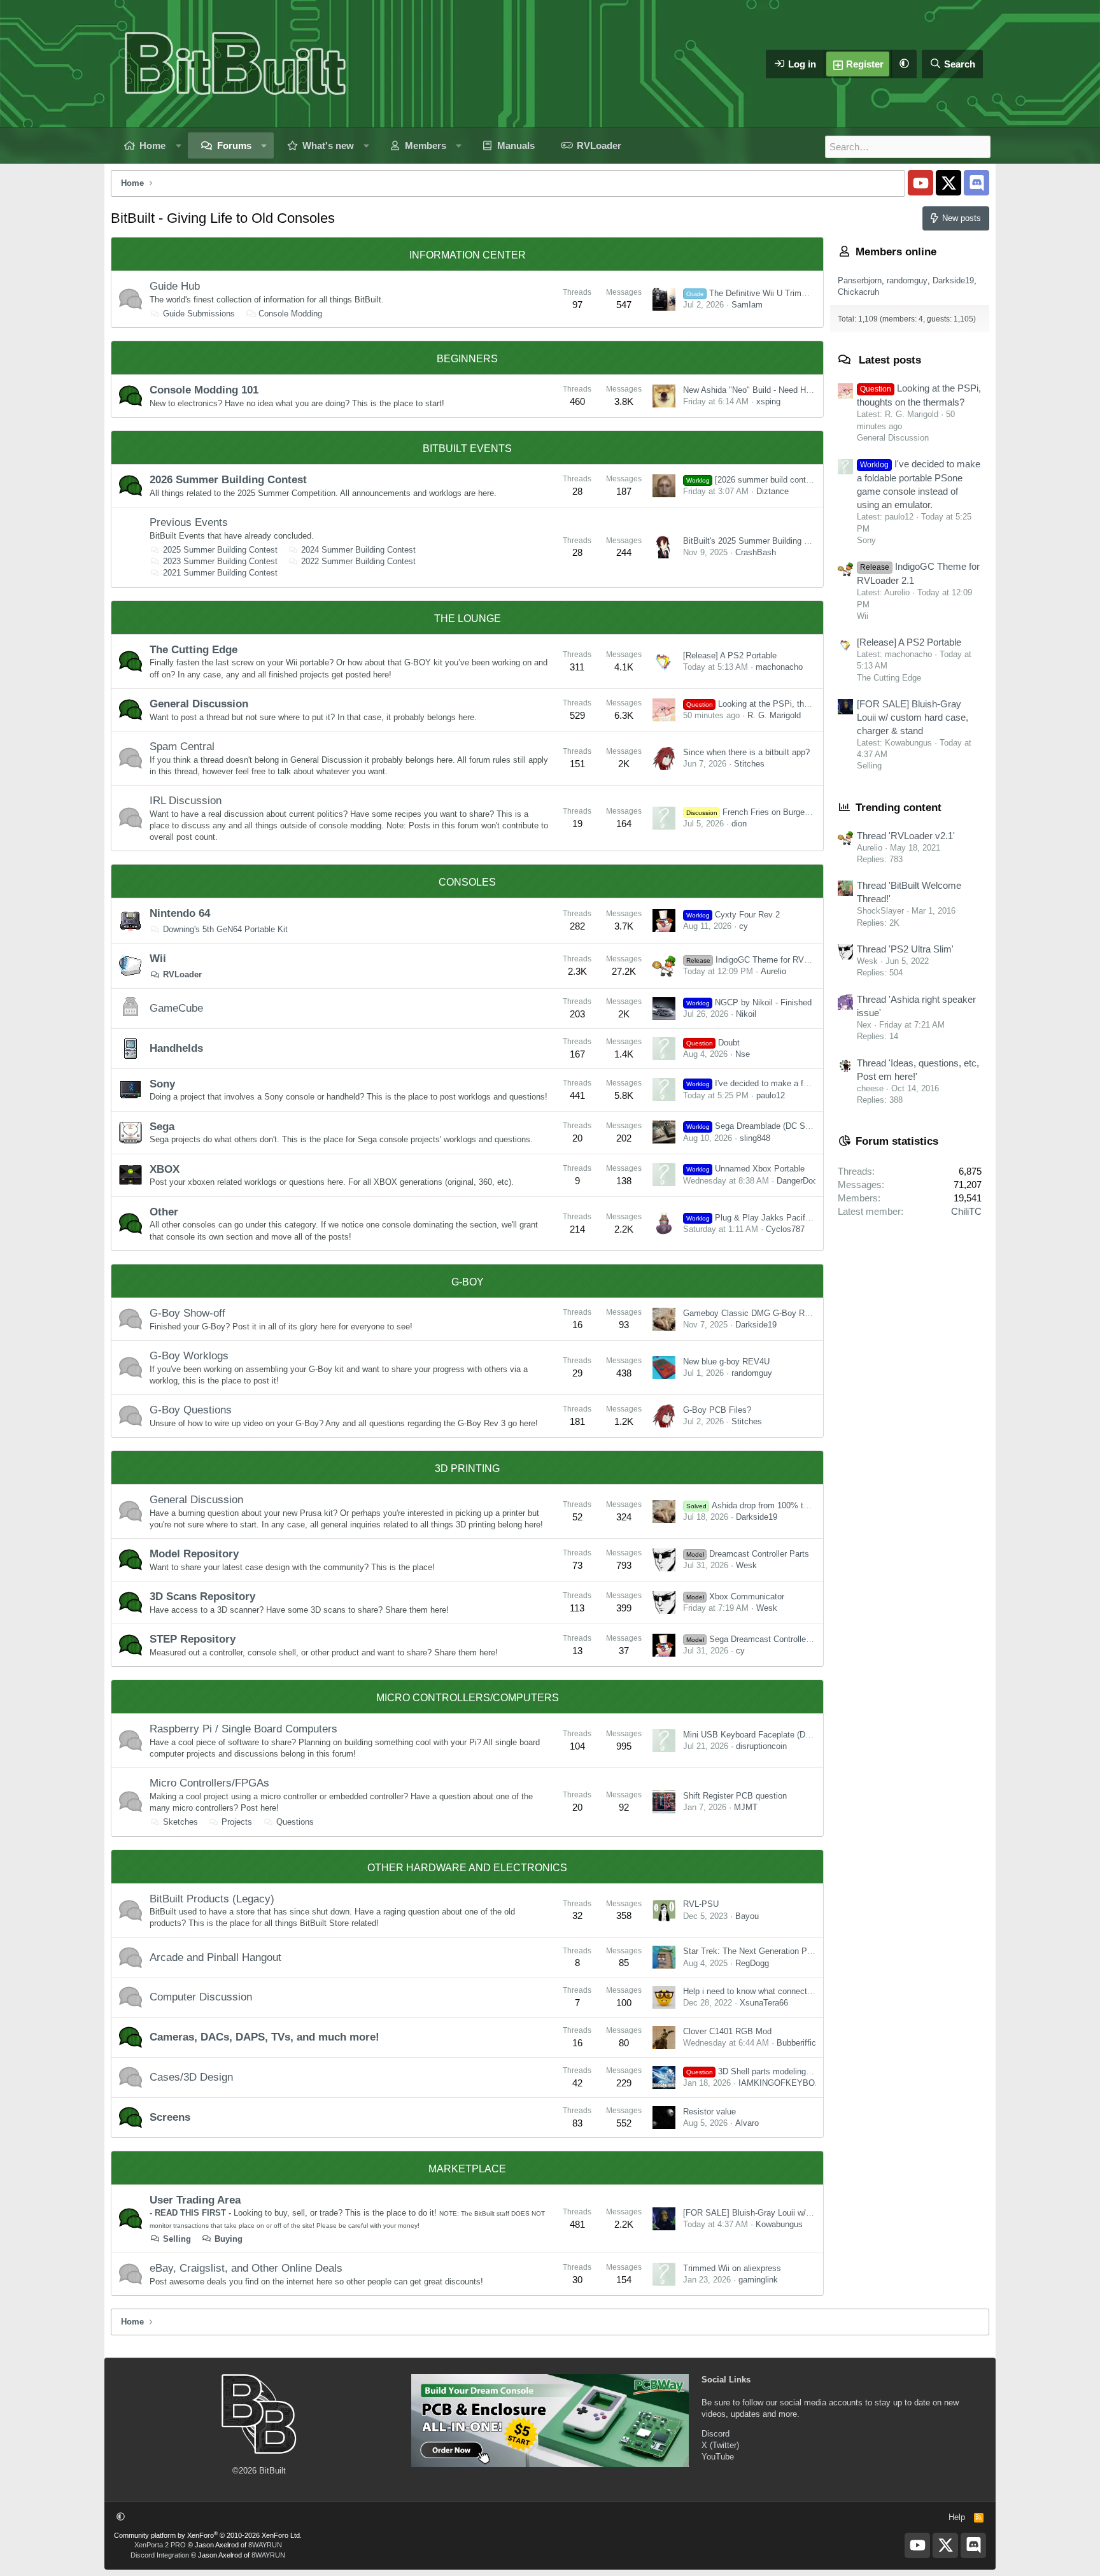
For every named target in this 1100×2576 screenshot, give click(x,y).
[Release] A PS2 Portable (730, 655)
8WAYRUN (265, 2545)
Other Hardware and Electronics (467, 1868)
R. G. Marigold (774, 715)
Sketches (180, 1822)
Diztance (772, 491)
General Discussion (199, 704)
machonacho (779, 667)
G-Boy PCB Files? (717, 1410)
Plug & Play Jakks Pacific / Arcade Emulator (783, 1218)
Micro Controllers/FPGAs (209, 1783)
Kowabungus (779, 2224)
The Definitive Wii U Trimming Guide (765, 293)
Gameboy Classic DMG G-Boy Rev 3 (752, 1313)
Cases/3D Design (191, 2077)
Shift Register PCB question (735, 1796)
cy (744, 926)
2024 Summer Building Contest (358, 550)
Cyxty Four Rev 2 (733, 915)
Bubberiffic (796, 2043)
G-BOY (468, 1282)
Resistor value (709, 2112)
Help (957, 2517)
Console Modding (290, 314)
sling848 (755, 1138)
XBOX (165, 1169)
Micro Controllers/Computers (468, 1698)
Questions (295, 1822)
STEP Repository (193, 1639)
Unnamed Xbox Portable (745, 1169)
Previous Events (189, 522)
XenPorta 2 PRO (160, 2545)
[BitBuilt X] (948, 183)
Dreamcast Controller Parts (748, 1554)
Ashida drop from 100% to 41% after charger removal (797, 1505)
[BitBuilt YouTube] (920, 183)
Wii (158, 959)
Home (152, 145)
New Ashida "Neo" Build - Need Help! (751, 390)
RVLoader (599, 145)
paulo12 (771, 1095)
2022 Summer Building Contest (358, 561)
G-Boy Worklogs (189, 1356)
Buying (229, 2239)
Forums (234, 145)
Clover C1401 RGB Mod (727, 2031)
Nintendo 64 (180, 913)
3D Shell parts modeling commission (770, 2071)
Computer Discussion (201, 1997)
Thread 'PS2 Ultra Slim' (905, 949)
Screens (170, 2117)
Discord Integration (160, 2555)
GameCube (176, 1008)
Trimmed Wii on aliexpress (732, 2268)
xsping (768, 401)
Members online (896, 252)
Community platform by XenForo (208, 2535)
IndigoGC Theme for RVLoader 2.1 (765, 960)
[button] (904, 64)
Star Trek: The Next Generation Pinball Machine (772, 1951)
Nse (743, 1054)
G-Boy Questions (191, 1410)
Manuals (516, 145)
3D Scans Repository (202, 1596)
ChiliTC (966, 1211)
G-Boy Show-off (187, 1313)
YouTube (718, 2457)
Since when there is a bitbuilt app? (746, 752)
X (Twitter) (720, 2445)
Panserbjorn (860, 280)
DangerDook (799, 1181)
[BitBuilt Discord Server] (977, 183)
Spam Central (182, 747)
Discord (716, 2434)
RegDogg (752, 1963)
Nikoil (746, 1014)
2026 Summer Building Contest (228, 480)
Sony (162, 1084)
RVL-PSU (701, 1904)
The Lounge (468, 619)
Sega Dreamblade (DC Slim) (752, 1126)
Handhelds (176, 1048)
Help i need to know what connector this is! (762, 1991)
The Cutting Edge (194, 650)
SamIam (747, 305)
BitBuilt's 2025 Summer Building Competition (765, 541)
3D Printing (467, 1468)
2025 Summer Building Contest (220, 550)
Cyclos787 (785, 1229)
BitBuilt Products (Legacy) (212, 1899)
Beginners (467, 359)
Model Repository (194, 1554)
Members (426, 145)
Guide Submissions (199, 314)
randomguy (752, 1373)
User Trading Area (195, 2200)
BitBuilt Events (467, 449)
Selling (177, 2239)
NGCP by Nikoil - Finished (749, 1002)
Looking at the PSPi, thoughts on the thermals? (790, 704)
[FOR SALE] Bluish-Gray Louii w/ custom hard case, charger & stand (811, 2213)
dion (739, 824)
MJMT (746, 1807)
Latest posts (890, 360)
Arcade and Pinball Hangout (215, 1957)
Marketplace (467, 2169)
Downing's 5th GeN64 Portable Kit (225, 929)
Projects (237, 1822)
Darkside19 (756, 1325)
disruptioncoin (761, 1746)
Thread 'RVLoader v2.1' (906, 836)
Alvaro (747, 2123)
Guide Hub (175, 286)
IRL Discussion (186, 801)
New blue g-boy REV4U (726, 1362)
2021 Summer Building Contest (220, 573)
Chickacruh (858, 292)
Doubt (713, 1043)
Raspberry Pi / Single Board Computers (243, 1729)
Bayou (747, 1916)
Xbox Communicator (735, 1596)
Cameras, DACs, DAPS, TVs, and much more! (264, 2037)
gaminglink (758, 2280)
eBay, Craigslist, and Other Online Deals (246, 2268)
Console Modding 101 (204, 390)
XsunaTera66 (764, 2003)
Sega (162, 1127)
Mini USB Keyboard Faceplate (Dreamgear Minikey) (778, 1735)
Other (164, 1212)
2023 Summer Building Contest (220, 561)
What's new (328, 145)
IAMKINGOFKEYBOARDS (788, 2083)
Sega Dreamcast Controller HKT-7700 (767, 1639)
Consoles (467, 882)
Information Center (468, 255)
